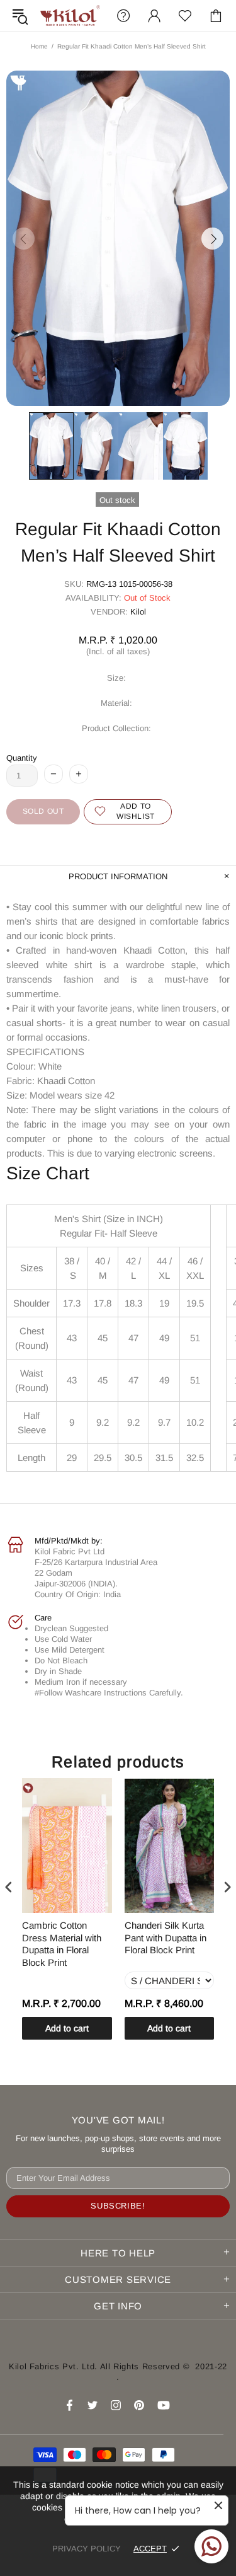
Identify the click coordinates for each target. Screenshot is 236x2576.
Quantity (22, 758)
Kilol (138, 612)
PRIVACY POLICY (87, 2549)
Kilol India (70, 16)
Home (39, 46)
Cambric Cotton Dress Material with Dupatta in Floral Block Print (62, 1944)
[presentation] (9, 1887)
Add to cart (67, 2028)
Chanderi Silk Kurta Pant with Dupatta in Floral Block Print (166, 1938)
